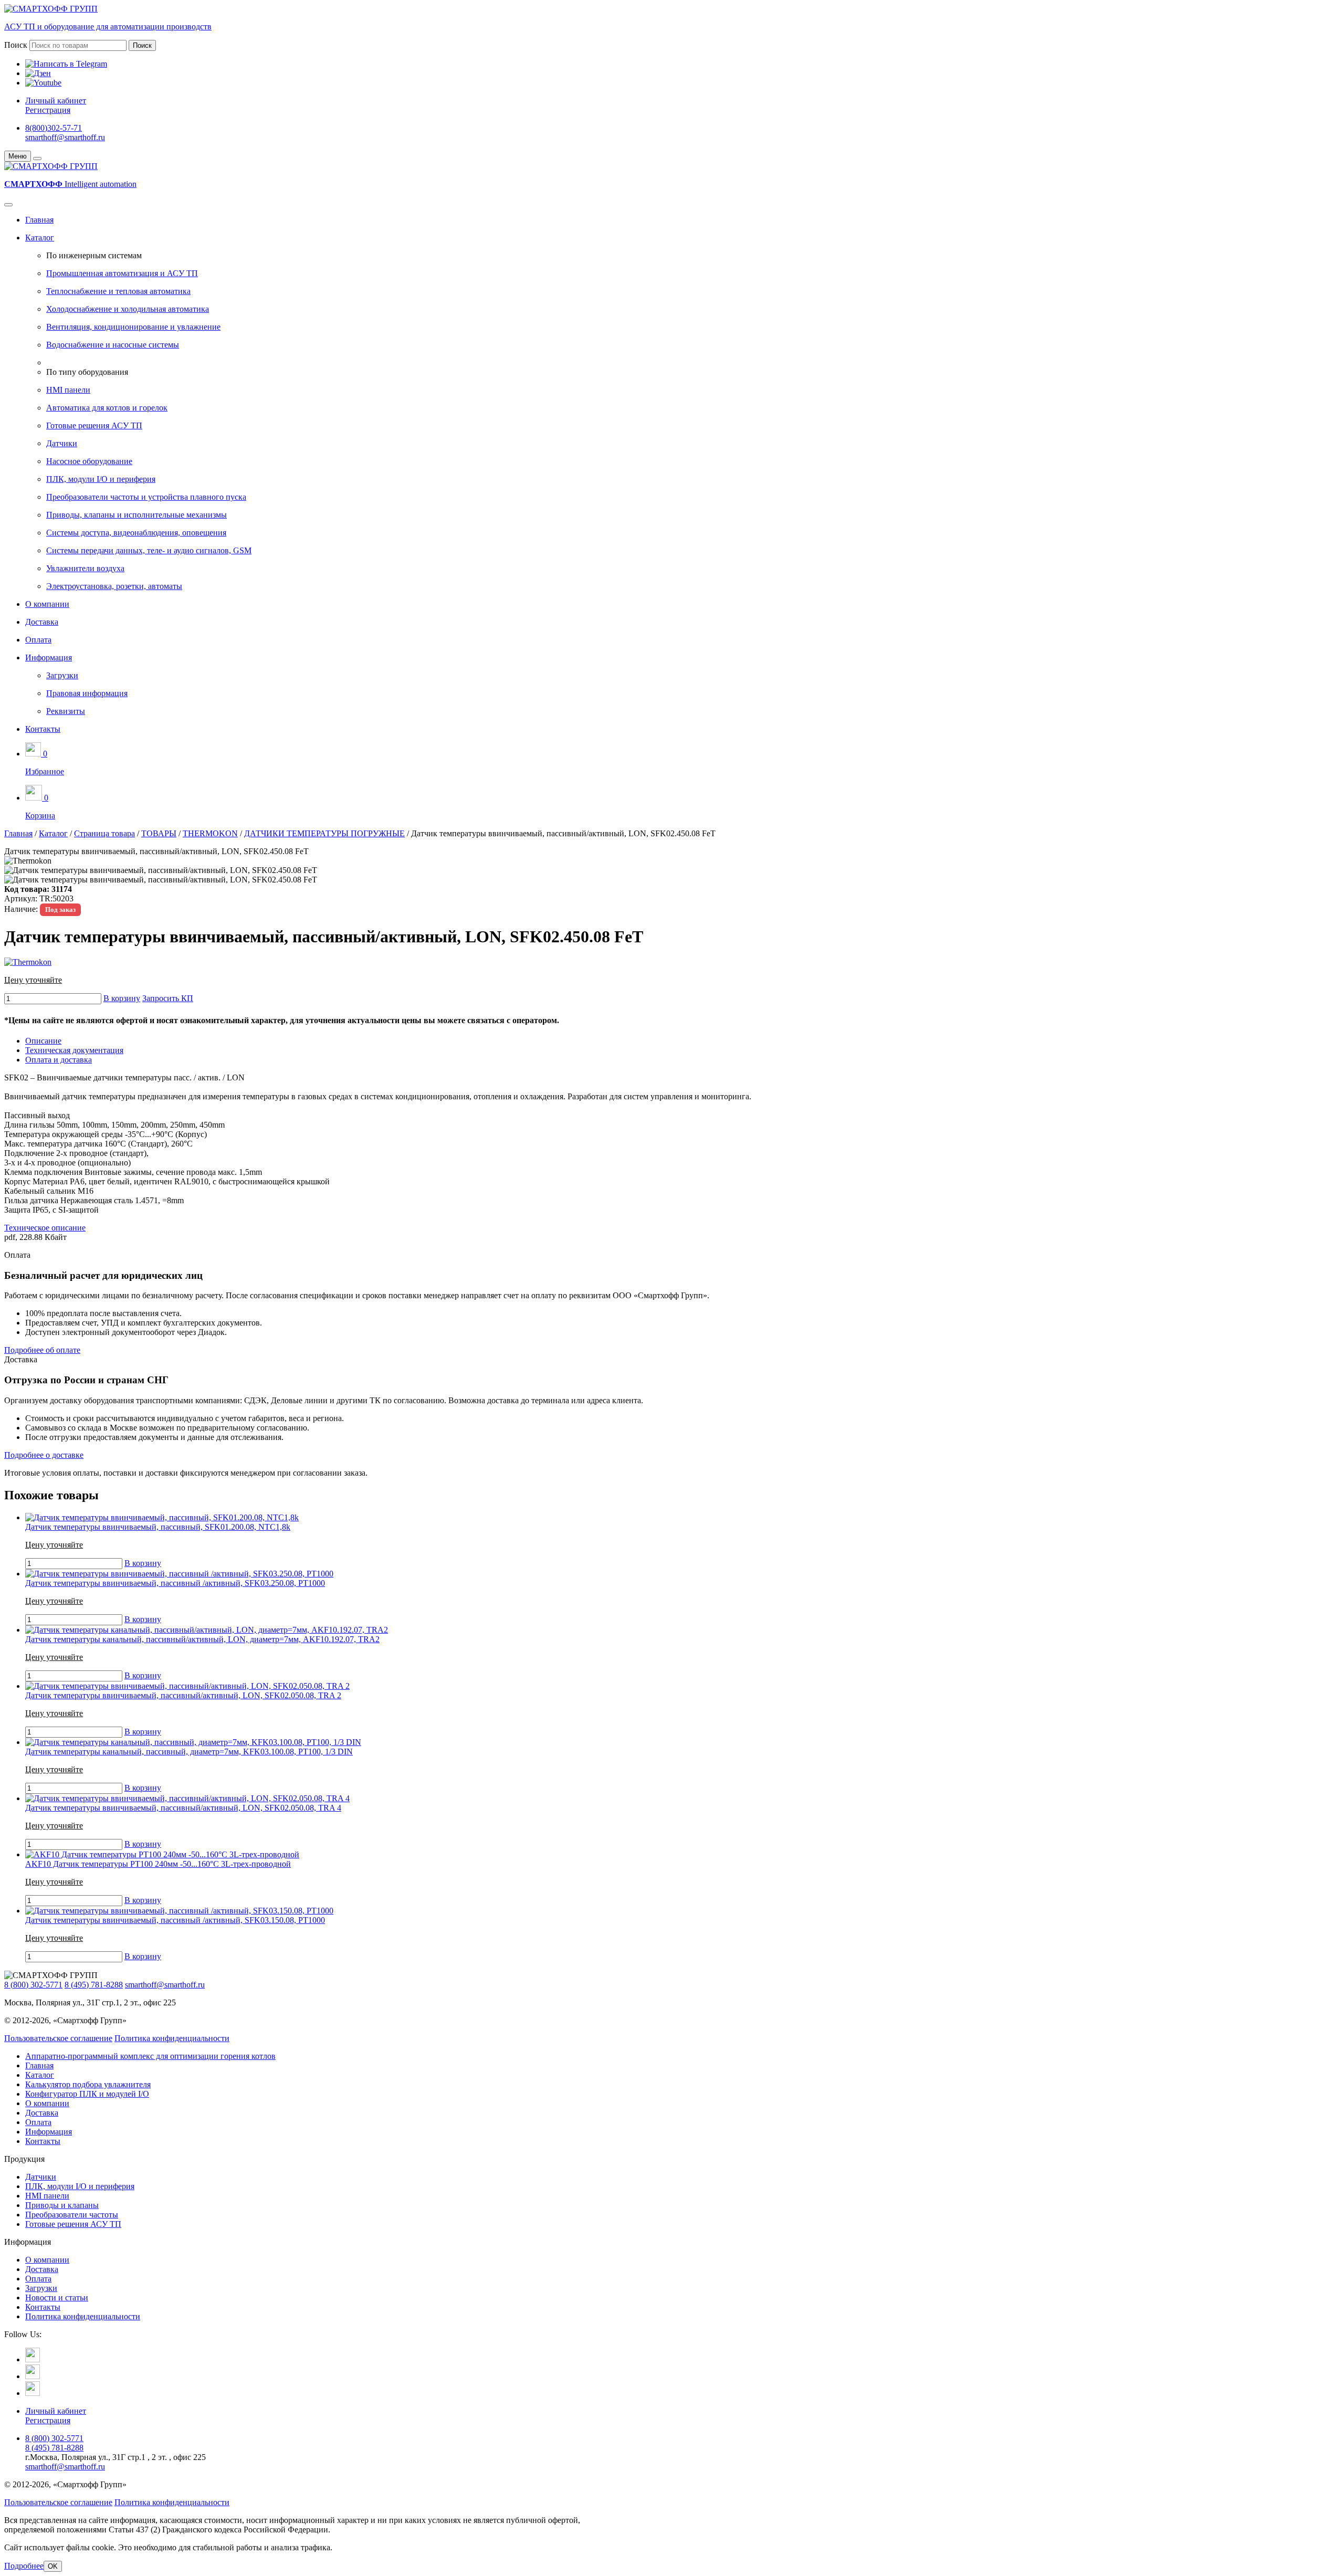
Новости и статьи (57, 2298)
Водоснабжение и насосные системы (113, 345)
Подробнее (24, 2566)
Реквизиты (66, 711)
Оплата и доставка (59, 1060)
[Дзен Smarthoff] (33, 2376)
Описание (43, 1041)
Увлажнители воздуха (85, 568)
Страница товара (104, 833)
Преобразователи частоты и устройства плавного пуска (146, 497)
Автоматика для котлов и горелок (107, 408)
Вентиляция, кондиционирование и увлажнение (133, 327)
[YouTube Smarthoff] (33, 2393)
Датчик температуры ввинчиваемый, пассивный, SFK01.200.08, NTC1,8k (158, 1527)
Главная (39, 220)
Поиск (16, 45)
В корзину (122, 998)
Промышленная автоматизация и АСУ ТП (122, 273)
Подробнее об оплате (42, 1350)
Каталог (40, 238)
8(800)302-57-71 (54, 128)
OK (53, 2566)
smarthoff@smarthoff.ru (65, 137)
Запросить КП (168, 998)
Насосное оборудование (89, 461)
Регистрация (48, 110)
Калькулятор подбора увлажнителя (88, 2084)
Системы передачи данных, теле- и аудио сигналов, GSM (149, 550)
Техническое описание (45, 1228)
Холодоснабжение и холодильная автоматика (128, 309)
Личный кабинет (56, 101)
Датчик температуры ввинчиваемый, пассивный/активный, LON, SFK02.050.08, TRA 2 (183, 1695)
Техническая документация (74, 1050)
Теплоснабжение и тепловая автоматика (118, 291)
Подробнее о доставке (44, 1455)
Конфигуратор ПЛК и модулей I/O (87, 2094)
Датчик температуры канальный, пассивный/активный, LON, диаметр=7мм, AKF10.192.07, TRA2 (202, 1639)
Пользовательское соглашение (58, 2038)
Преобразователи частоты (72, 2215)
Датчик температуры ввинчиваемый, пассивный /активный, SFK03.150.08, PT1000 (175, 1920)
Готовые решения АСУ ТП (94, 425)
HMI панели (68, 390)
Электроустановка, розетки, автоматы (114, 586)
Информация (49, 658)
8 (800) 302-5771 (33, 1985)
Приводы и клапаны (62, 2205)
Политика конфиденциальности (172, 2038)
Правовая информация (87, 693)
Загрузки (62, 675)
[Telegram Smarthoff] (33, 2359)
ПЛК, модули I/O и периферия (101, 479)
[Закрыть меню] (37, 159)
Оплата (38, 640)
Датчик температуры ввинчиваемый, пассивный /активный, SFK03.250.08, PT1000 (175, 1583)
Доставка (42, 622)
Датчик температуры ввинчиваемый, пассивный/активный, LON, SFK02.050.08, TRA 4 (183, 1808)
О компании (47, 604)
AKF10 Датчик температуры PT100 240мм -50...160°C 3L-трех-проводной (158, 1864)
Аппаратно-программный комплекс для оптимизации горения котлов (150, 2056)
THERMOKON (210, 833)
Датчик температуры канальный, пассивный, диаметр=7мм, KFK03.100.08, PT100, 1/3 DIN (189, 1752)
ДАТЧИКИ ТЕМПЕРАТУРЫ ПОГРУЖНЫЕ (324, 833)
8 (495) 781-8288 (94, 1985)
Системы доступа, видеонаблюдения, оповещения (136, 533)
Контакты (43, 729)
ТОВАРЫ (159, 833)
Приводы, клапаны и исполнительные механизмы (136, 515)
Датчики (62, 443)
